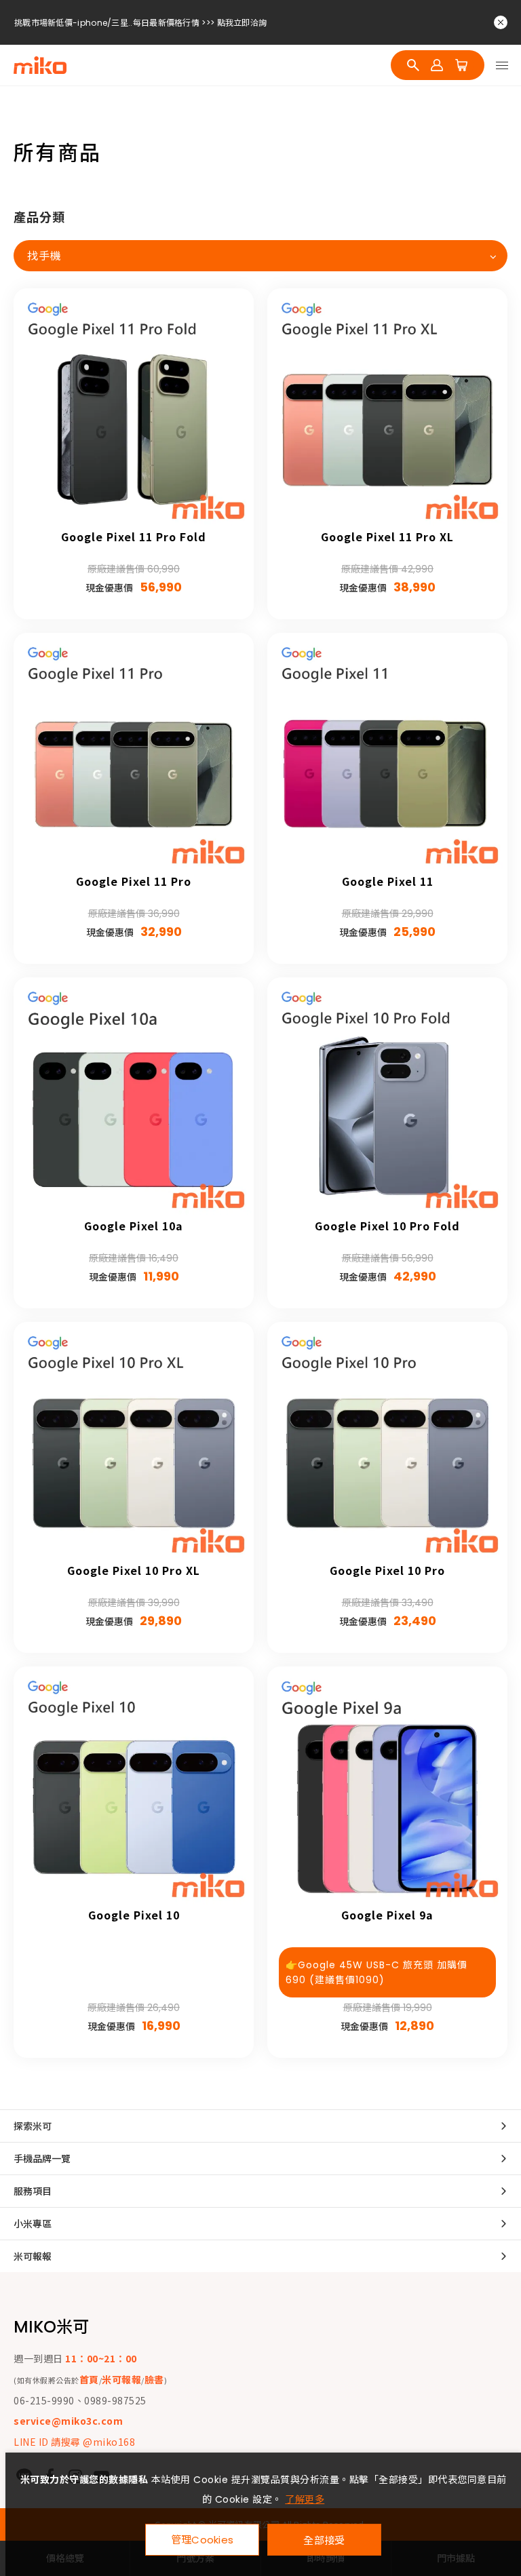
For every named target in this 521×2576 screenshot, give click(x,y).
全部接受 (324, 2540)
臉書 (154, 2379)
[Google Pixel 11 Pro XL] (387, 408)
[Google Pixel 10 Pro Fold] (387, 1097)
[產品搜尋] (413, 65)
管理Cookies (202, 2540)
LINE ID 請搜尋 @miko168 (74, 2442)
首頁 (89, 2379)
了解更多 (305, 2499)
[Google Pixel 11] (387, 753)
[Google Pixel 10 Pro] (387, 1442)
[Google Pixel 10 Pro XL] (134, 1442)
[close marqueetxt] (501, 22)
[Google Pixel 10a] (134, 1097)
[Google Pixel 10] (134, 1787)
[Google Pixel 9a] (387, 1787)
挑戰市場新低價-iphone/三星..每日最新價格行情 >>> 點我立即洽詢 (140, 23)
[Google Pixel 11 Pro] (134, 753)
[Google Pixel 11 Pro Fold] (134, 408)
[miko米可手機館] (40, 65)
